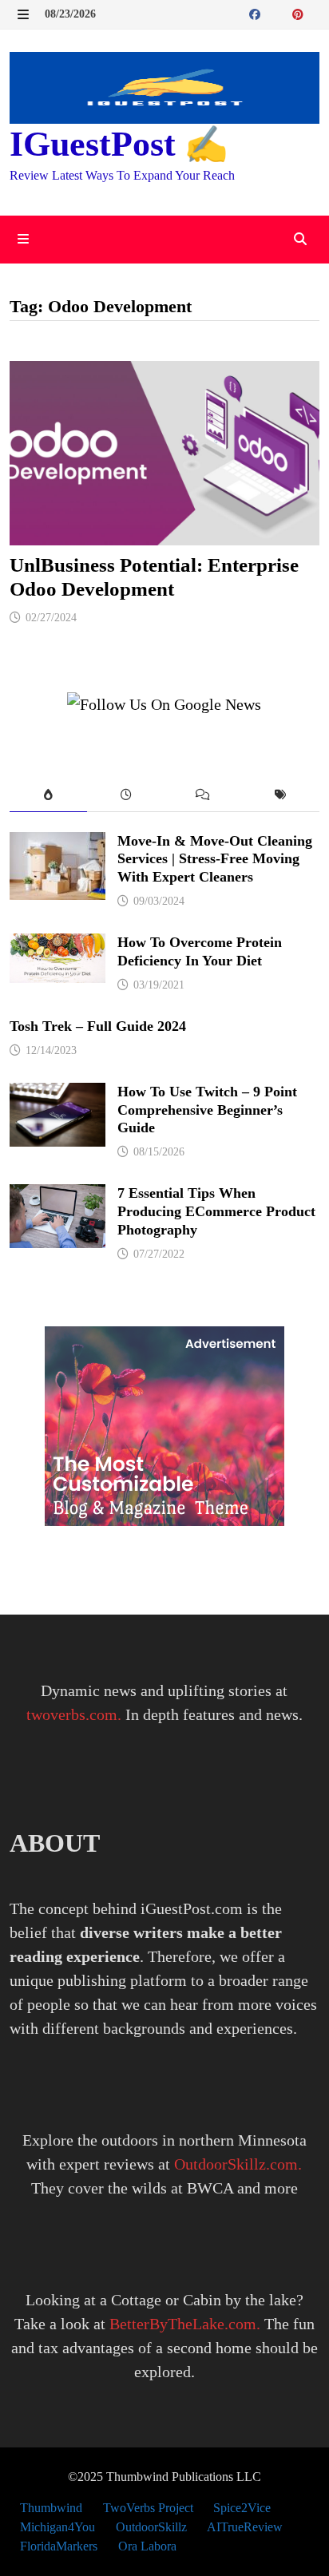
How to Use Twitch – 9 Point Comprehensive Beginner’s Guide (207, 1110)
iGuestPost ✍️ (119, 144)
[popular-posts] (48, 796)
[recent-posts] (126, 796)
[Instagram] (315, 13)
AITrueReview (245, 2527)
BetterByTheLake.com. (185, 2324)
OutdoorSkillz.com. (238, 2164)
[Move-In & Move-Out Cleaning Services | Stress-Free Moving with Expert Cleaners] (57, 844)
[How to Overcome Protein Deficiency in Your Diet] (57, 945)
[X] (284, 13)
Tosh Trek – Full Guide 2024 (98, 1026)
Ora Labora (147, 2546)
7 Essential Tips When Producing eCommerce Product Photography (216, 1211)
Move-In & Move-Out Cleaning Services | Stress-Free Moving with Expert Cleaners (215, 859)
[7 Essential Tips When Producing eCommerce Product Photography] (57, 1196)
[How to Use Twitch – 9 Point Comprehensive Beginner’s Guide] (57, 1095)
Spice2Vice (242, 2508)
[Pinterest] (300, 13)
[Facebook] (257, 13)
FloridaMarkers (59, 2546)
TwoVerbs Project (148, 2508)
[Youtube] (274, 13)
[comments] (203, 796)
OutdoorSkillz (151, 2527)
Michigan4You (57, 2527)
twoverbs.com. (74, 1714)
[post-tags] (281, 796)
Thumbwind (51, 2508)
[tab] (48, 796)
